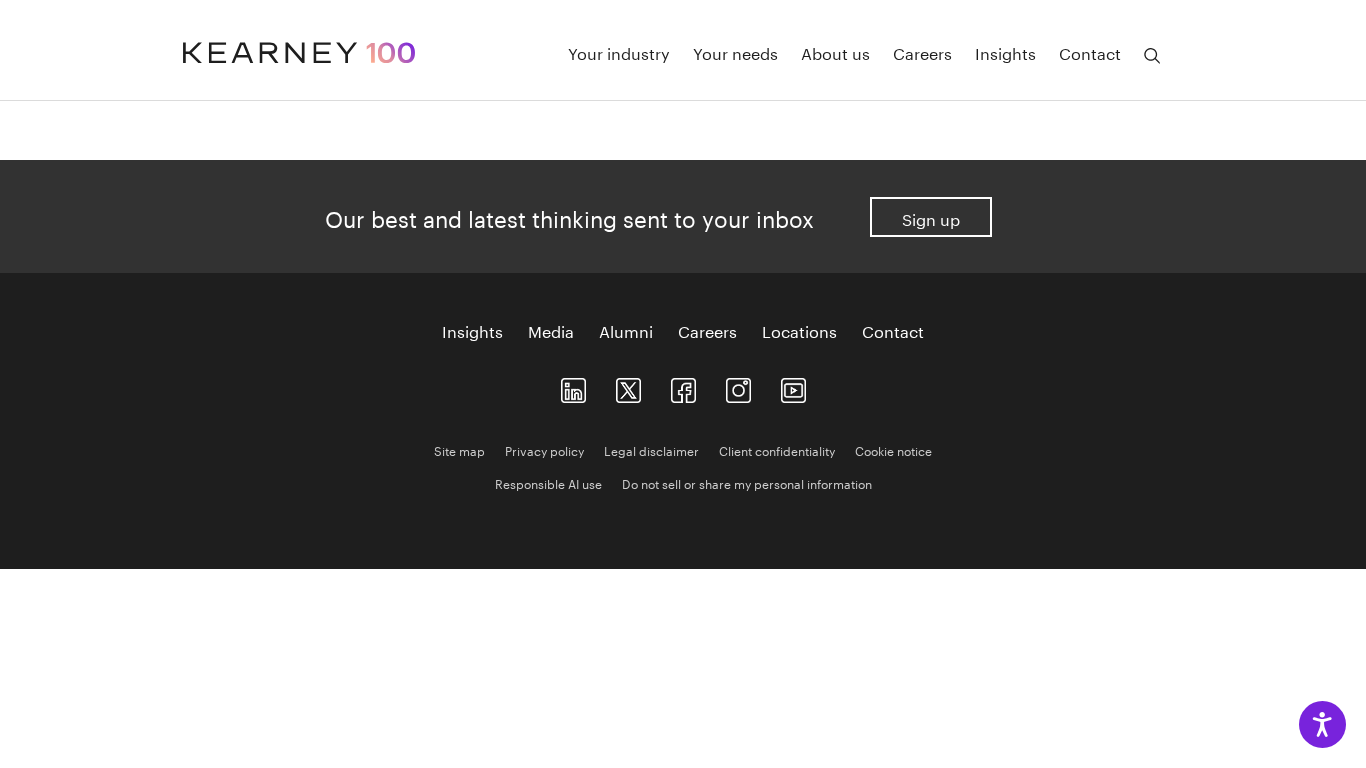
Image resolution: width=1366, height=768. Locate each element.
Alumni (626, 330)
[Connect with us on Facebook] (683, 386)
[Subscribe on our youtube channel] (793, 386)
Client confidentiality (777, 449)
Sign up (931, 217)
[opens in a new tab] (738, 386)
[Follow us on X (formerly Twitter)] (628, 386)
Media (551, 330)
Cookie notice (893, 449)
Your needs (735, 52)
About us (835, 52)
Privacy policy (544, 449)
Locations (799, 330)
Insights (1005, 52)
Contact (1090, 52)
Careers (922, 52)
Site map (459, 449)
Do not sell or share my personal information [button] (747, 482)
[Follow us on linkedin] (573, 386)
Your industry (619, 52)
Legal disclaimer (651, 449)
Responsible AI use (548, 482)
